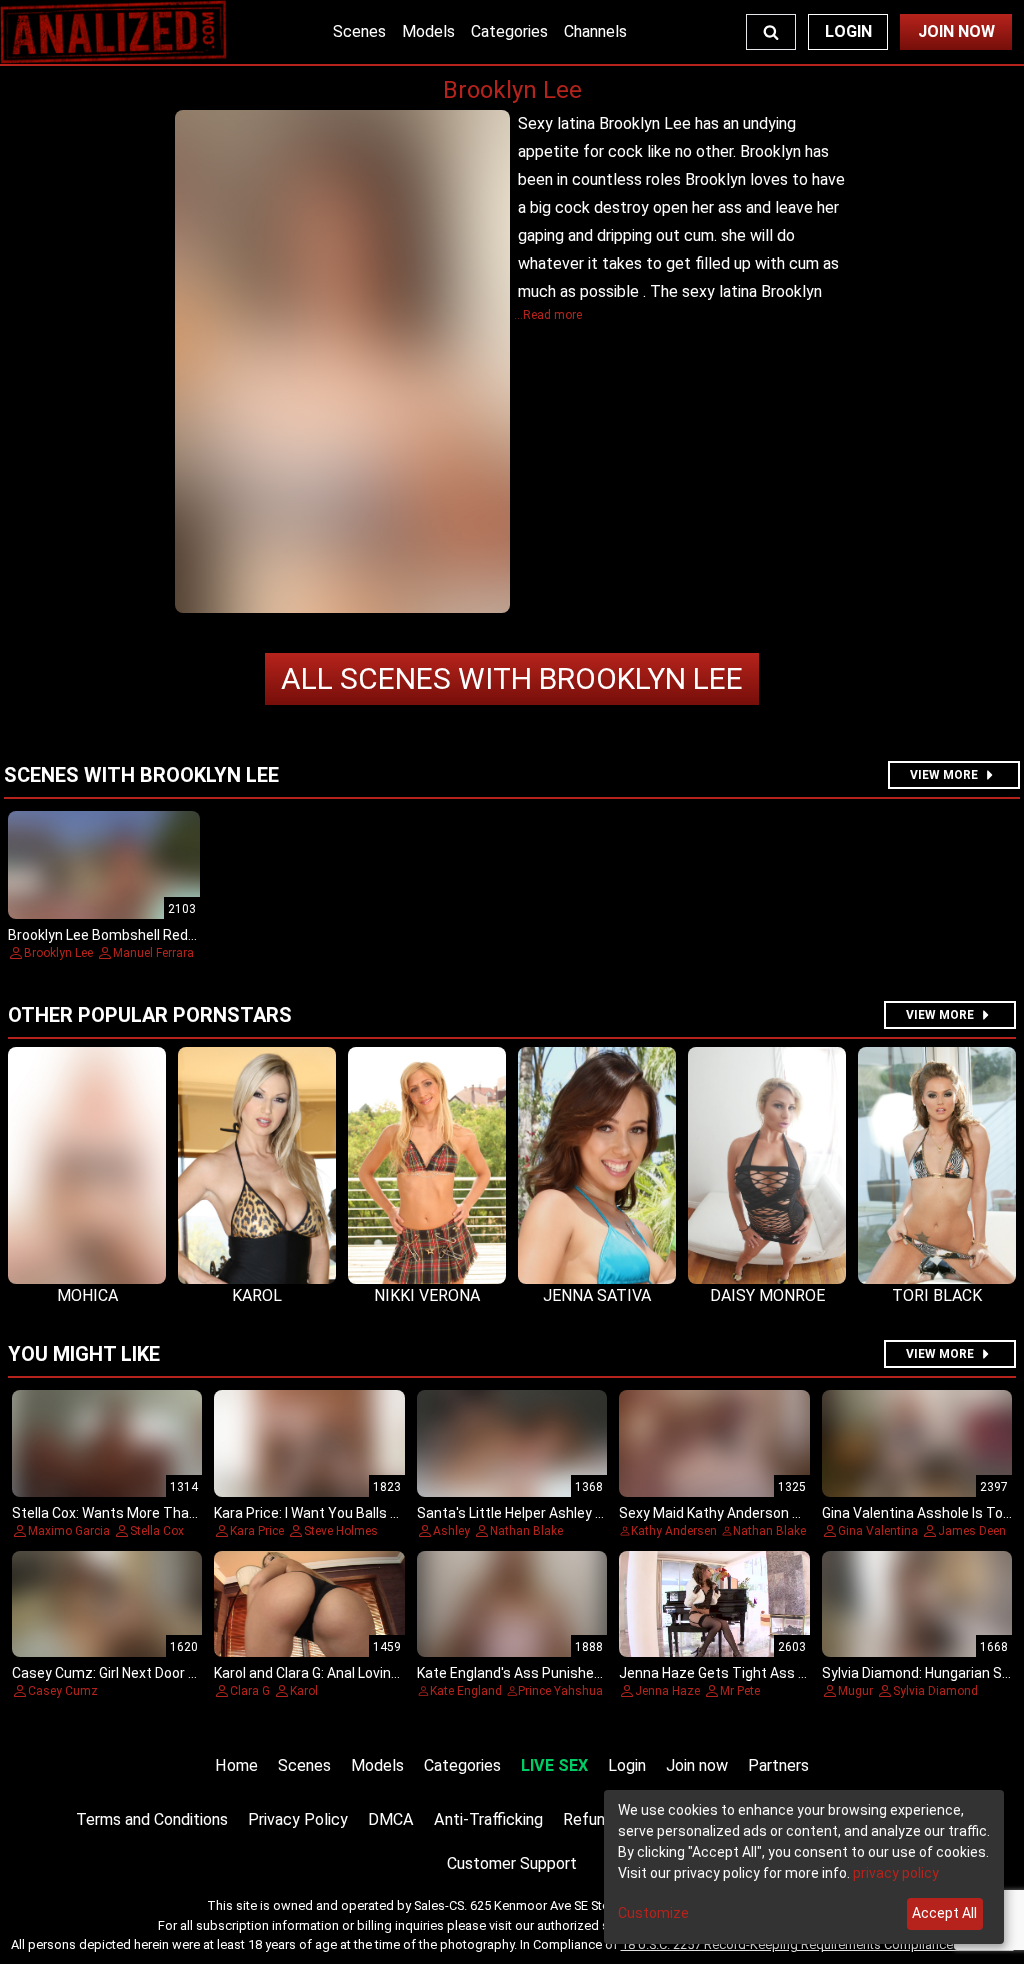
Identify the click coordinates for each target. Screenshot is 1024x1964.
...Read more (548, 315)
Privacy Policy (298, 1819)
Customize (653, 1913)
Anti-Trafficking (488, 1819)
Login (848, 31)
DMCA (391, 1819)
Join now (697, 1765)
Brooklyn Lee (512, 678)
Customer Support (512, 1863)
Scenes (359, 31)
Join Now (956, 31)
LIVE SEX (554, 1765)
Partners (778, 1765)
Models (428, 31)
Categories (509, 31)
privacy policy (896, 1873)
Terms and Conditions (152, 1819)
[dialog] (804, 1867)
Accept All (944, 1913)
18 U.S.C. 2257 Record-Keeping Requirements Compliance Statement (817, 1944)
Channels (595, 31)
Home (236, 1765)
